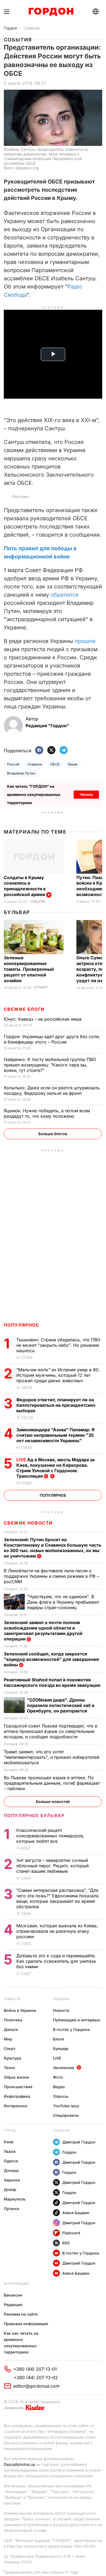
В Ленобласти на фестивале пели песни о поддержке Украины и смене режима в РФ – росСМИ (51, 1576)
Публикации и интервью (77, 2020)
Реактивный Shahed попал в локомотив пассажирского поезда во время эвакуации (53, 1682)
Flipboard (71, 2233)
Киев (9, 2142)
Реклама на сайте (21, 2314)
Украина (35, 764)
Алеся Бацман (76, 2213)
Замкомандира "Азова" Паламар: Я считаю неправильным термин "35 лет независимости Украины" (55, 1435)
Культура (13, 2058)
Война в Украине (20, 2010)
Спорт (10, 2049)
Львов (10, 2151)
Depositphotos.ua (19, 2464)
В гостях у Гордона (71, 2029)
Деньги (11, 2029)
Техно (10, 2068)
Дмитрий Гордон (79, 2142)
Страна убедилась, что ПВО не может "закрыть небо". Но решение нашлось (58, 1345)
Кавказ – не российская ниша (43, 1019)
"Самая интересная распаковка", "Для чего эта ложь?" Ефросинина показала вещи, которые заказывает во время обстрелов (57, 1898)
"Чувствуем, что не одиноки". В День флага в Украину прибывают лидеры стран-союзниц (63, 1602)
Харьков (12, 2180)
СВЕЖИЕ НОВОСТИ (28, 1523)
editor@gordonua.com (36, 2386)
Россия (13, 764)
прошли (85, 641)
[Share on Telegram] (64, 751)
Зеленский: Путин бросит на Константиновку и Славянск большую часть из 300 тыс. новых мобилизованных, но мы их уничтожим (52, 1548)
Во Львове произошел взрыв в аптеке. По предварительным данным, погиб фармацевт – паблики (52, 1783)
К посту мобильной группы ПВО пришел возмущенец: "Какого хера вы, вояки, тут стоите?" (50, 1065)
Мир (8, 2039)
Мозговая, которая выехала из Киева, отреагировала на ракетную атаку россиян (57, 1931)
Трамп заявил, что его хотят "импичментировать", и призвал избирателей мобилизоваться (52, 1757)
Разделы (61, 1999)
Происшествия (18, 2087)
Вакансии (13, 2295)
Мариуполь (15, 2199)
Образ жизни (16, 2077)
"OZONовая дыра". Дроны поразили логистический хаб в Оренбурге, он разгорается (61, 1705)
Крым (73, 764)
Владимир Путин (21, 773)
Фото (58, 2077)
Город (10, 2130)
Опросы (61, 2096)
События (32, 28)
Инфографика (17, 2096)
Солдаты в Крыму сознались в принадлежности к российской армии (25, 886)
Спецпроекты (66, 2115)
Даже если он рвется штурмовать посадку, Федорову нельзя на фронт (52, 1090)
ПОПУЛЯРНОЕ (21, 1325)
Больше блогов (53, 1134)
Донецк (11, 2170)
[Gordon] (51, 12)
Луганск (12, 2209)
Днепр (10, 2189)
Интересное (15, 2106)
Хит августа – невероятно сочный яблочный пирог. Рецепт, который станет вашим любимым (52, 1866)
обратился (64, 595)
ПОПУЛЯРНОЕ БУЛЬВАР (34, 1815)
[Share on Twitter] (51, 751)
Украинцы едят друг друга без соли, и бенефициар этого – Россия (52, 1039)
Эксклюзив (64, 2068)
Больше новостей (53, 1801)
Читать (86, 794)
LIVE (57, 2058)
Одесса (11, 2161)
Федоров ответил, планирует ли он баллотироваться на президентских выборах (56, 1405)
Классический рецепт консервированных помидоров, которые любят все (50, 1836)
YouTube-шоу (66, 2106)
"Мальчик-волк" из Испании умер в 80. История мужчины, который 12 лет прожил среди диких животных (58, 1375)
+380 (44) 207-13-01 (35, 2369)
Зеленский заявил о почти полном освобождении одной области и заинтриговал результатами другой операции (43, 1631)
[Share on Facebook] (39, 751)
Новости (12, 1999)
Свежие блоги (24, 1009)
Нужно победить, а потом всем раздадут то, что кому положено (47, 1113)
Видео (59, 2087)
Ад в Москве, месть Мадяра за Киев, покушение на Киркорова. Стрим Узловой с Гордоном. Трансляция (55, 1468)
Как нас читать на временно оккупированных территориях (21, 2343)
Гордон (10, 28)
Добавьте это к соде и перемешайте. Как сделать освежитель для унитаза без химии (56, 1961)
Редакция (13, 2305)
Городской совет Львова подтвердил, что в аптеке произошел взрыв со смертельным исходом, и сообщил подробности (51, 1731)
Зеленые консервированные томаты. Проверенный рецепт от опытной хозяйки (29, 969)
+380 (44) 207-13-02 (36, 2377)
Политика (13, 2020)
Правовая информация (26, 2324)
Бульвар (17, 912)
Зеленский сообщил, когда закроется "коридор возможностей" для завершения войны (51, 1659)
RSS (66, 2243)
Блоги (59, 2039)
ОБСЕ (55, 764)
